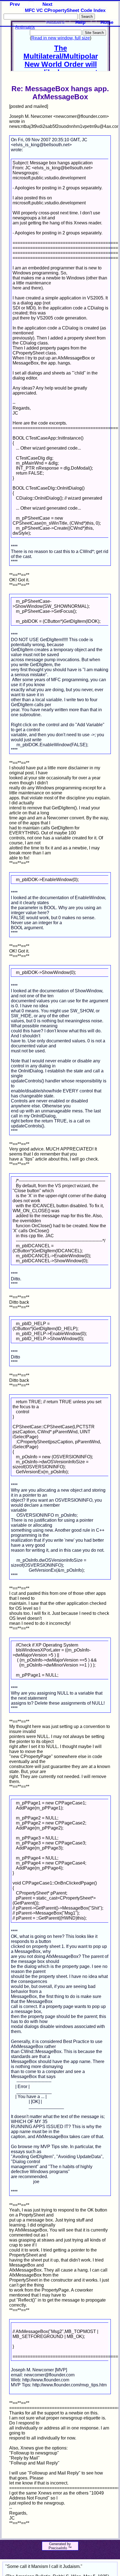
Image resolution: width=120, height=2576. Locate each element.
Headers (55, 22)
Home (107, 22)
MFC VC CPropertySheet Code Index (65, 10)
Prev (15, 4)
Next (47, 4)
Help (80, 22)
